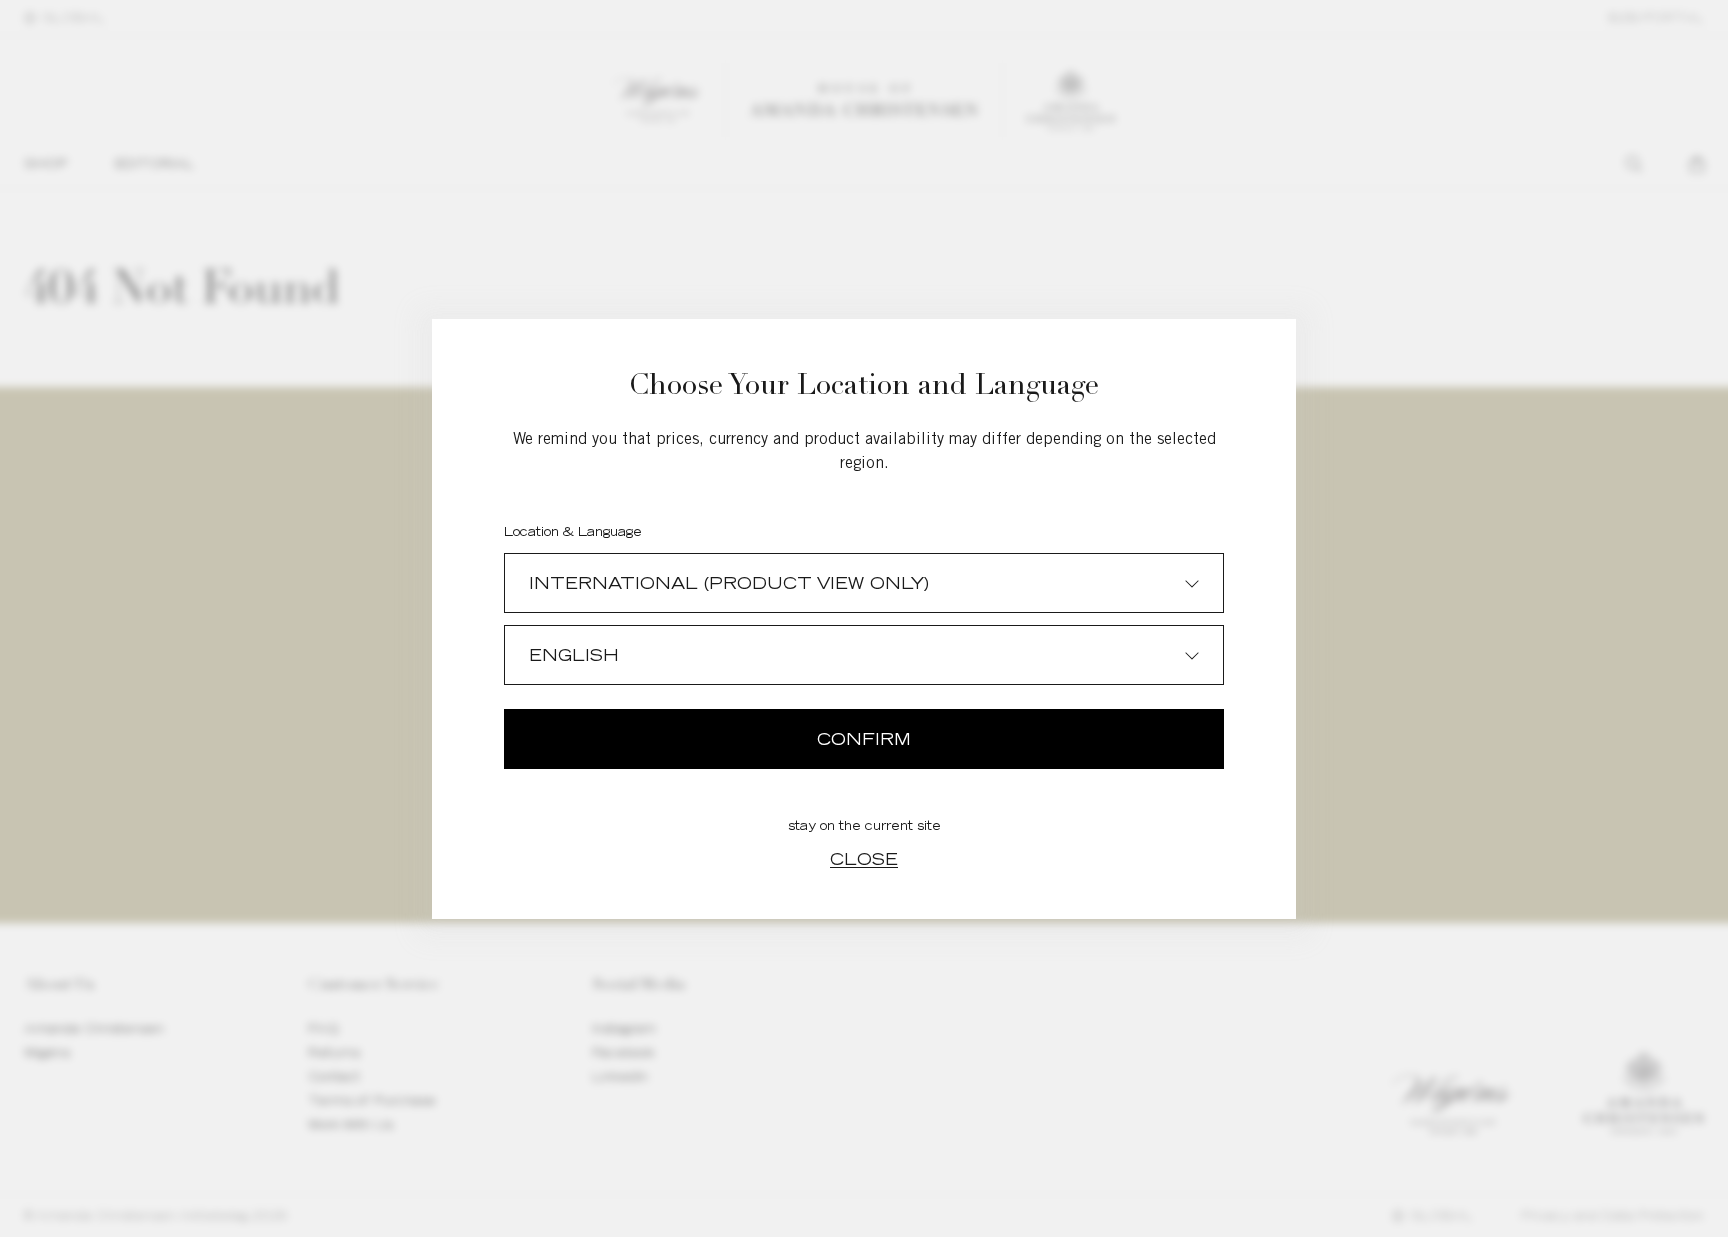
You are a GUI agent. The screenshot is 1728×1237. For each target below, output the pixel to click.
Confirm (864, 739)
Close (864, 859)
